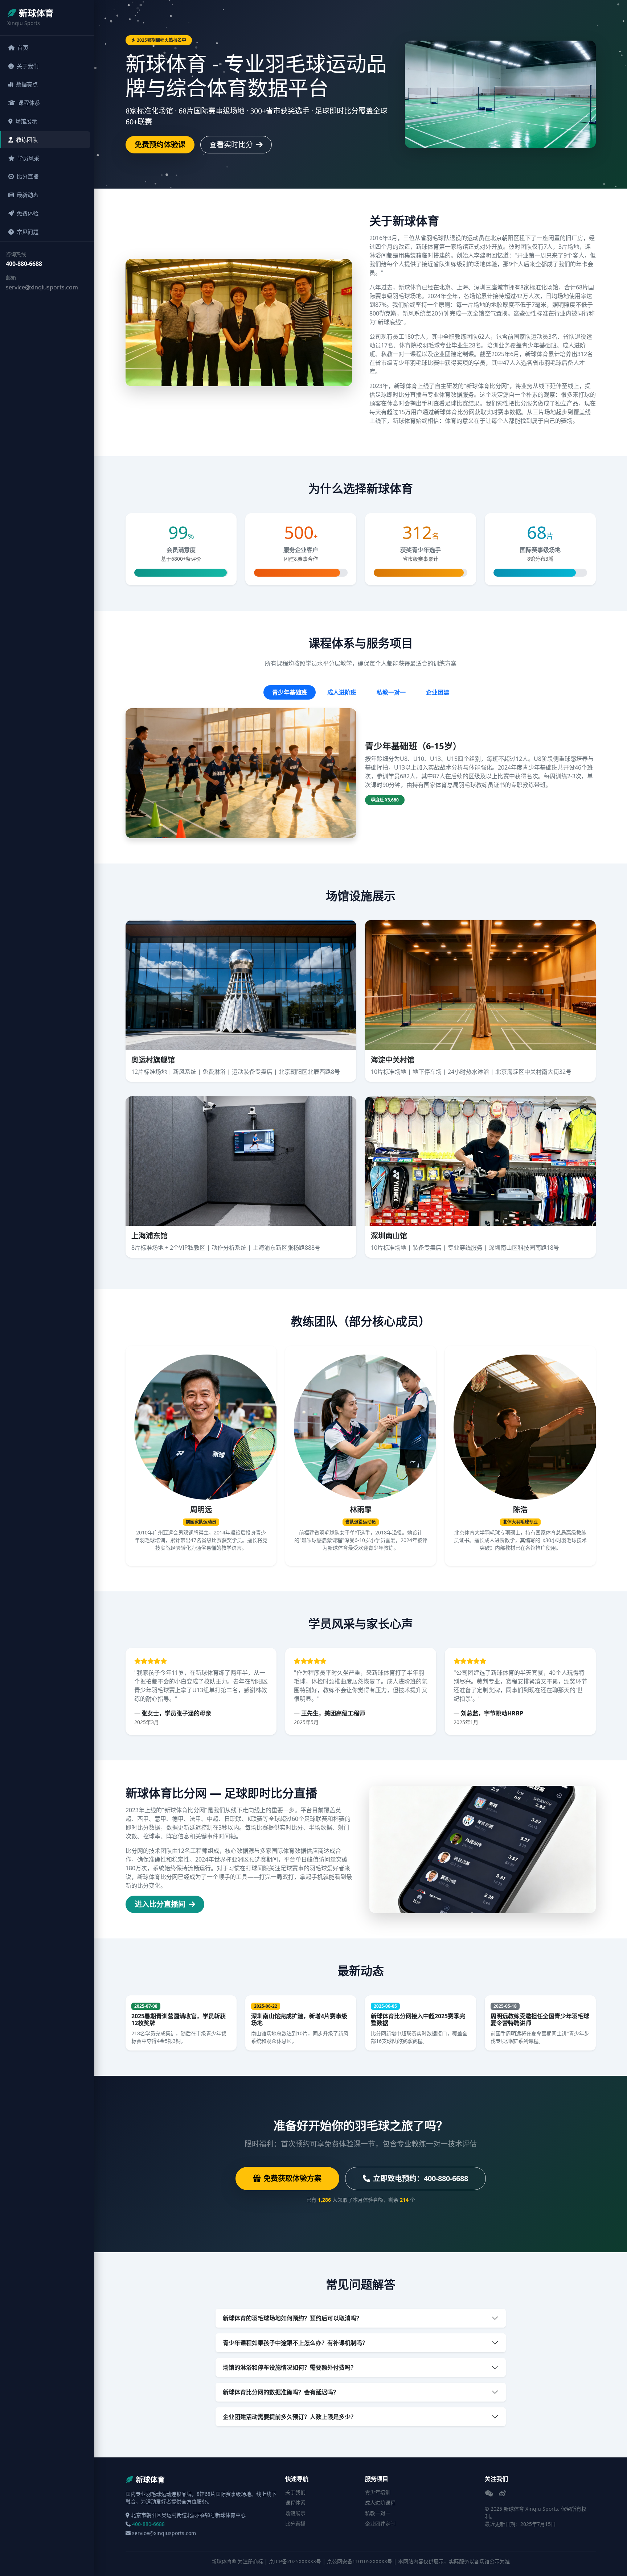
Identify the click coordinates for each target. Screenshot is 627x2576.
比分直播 (28, 176)
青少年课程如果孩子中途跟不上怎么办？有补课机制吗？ (295, 2343)
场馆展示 (26, 121)
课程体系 (29, 103)
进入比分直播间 (161, 1904)
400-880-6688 (24, 264)
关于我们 (28, 66)
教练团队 (27, 140)
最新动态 (28, 195)
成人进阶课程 (380, 2503)
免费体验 (28, 213)
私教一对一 (378, 2513)
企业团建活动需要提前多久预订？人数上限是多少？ (290, 2417)
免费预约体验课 (160, 145)
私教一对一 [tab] (391, 692)
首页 (23, 48)
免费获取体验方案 (292, 2178)
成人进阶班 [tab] (342, 692)
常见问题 (28, 232)
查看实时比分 (232, 145)
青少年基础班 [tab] (290, 692)
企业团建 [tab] (438, 692)
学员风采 (28, 158)
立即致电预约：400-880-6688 (421, 2178)
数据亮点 (27, 84)
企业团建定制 (380, 2524)
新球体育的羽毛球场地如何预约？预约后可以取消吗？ (292, 2318)
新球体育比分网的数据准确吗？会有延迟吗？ (281, 2392)
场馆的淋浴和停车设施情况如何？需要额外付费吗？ (290, 2367)
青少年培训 (378, 2492)
